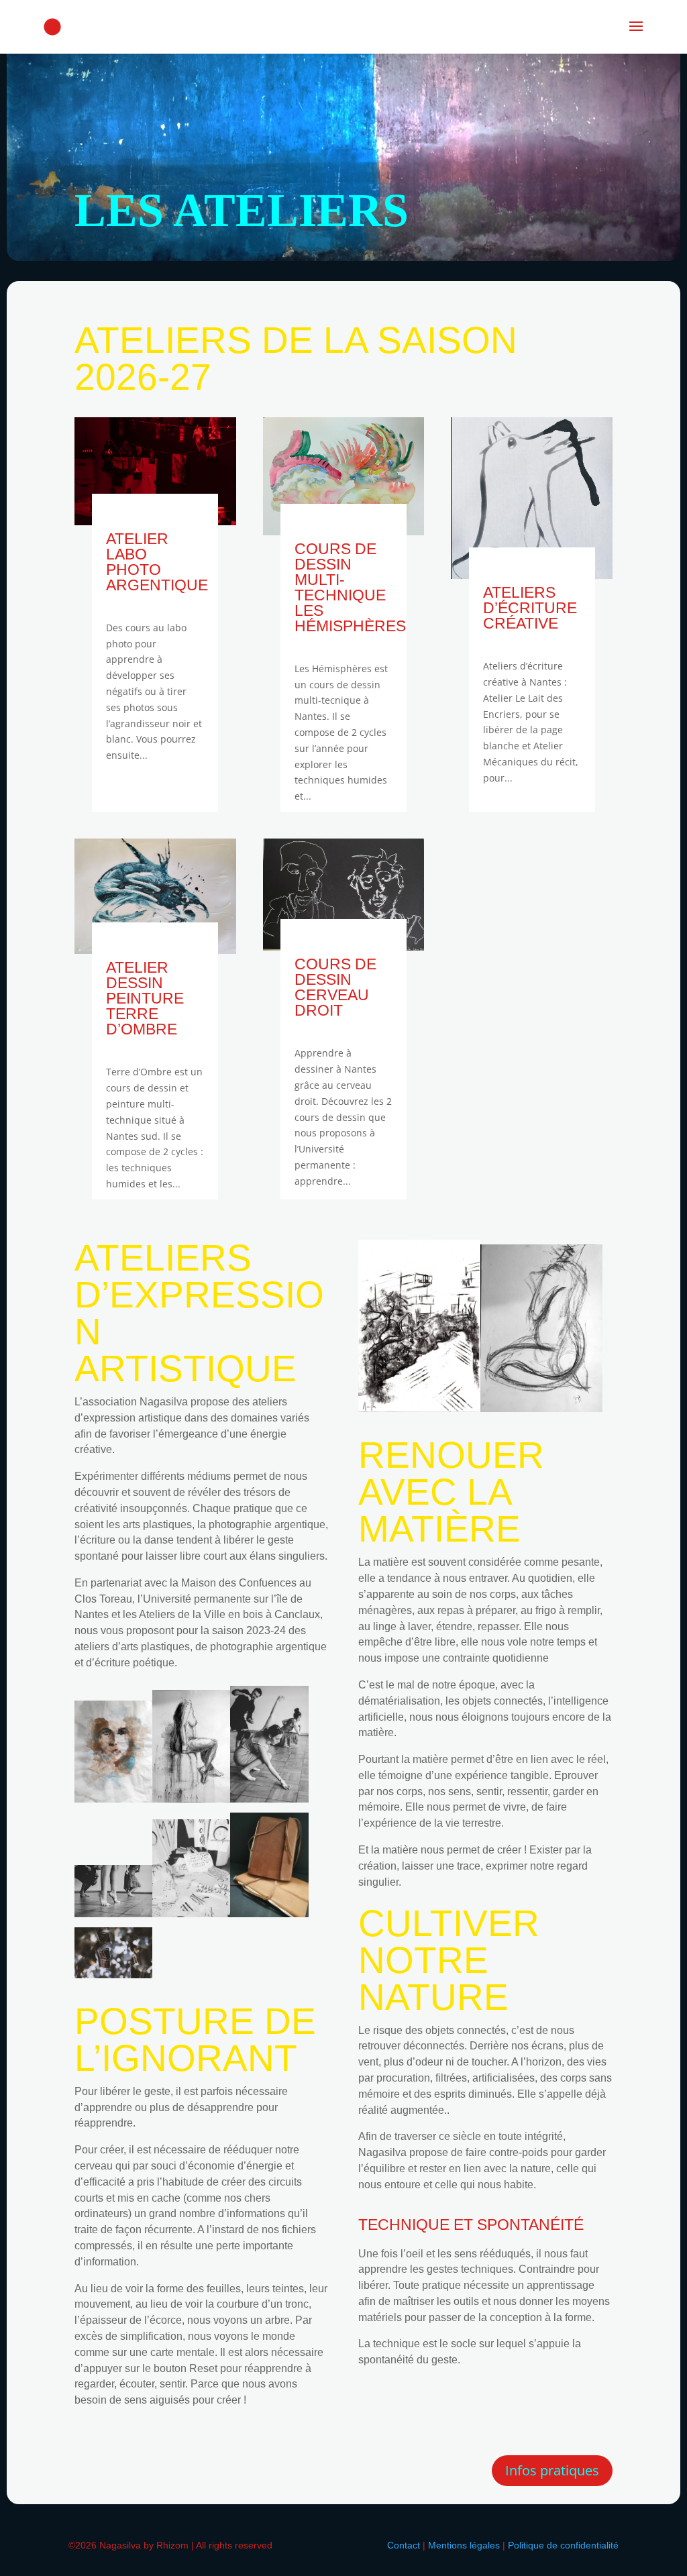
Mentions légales (464, 2545)
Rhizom (172, 2545)
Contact (404, 2545)
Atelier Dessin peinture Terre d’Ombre (145, 998)
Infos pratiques (552, 2470)
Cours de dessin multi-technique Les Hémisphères (350, 587)
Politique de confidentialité (563, 2545)
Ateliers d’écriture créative (530, 608)
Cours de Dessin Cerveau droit (335, 987)
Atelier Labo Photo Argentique (157, 562)
